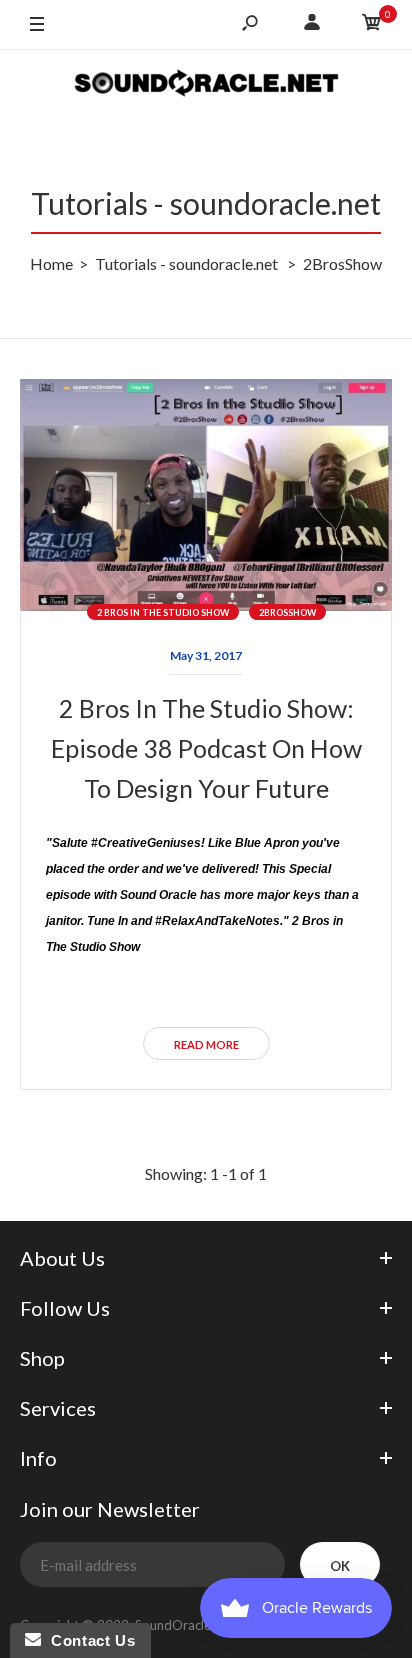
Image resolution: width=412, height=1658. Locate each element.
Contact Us (88, 1640)
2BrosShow (287, 612)
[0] (372, 25)
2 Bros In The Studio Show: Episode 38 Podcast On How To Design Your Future (206, 748)
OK (340, 1566)
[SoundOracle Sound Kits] (206, 85)
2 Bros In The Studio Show (163, 612)
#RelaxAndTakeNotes (217, 921)
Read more (206, 1044)
